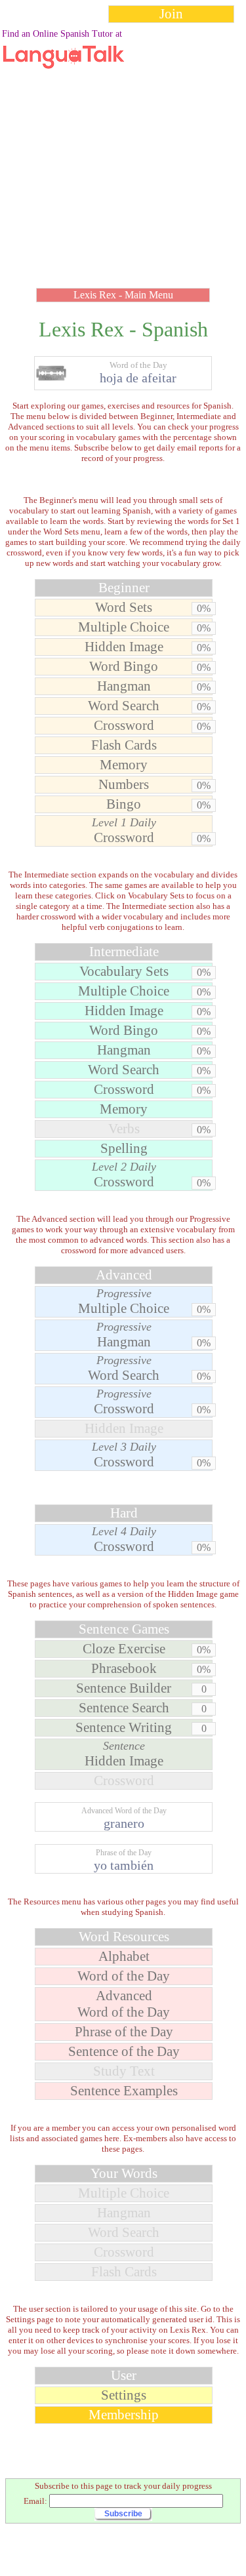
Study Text (124, 2071)
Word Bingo (124, 666)
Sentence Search (124, 1708)
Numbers (124, 784)
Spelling (124, 1148)
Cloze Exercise (124, 1649)
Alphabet (124, 1956)
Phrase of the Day (124, 2032)
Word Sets (124, 607)
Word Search (124, 706)
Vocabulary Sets (124, 971)
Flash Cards (124, 745)
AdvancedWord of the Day (124, 2004)
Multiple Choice (124, 627)
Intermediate (124, 952)
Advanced (124, 1275)
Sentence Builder (124, 1688)
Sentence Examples (124, 2091)
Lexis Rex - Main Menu (123, 295)
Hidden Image (124, 647)
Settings (124, 2395)
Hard (124, 1513)
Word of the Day (124, 1976)
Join (171, 14)
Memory (124, 765)
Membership (124, 2415)
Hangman (124, 686)
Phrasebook (124, 1668)
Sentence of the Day (124, 2051)
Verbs (124, 1129)
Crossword (124, 725)
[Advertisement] (123, 152)
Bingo (124, 804)
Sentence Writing (124, 1727)
